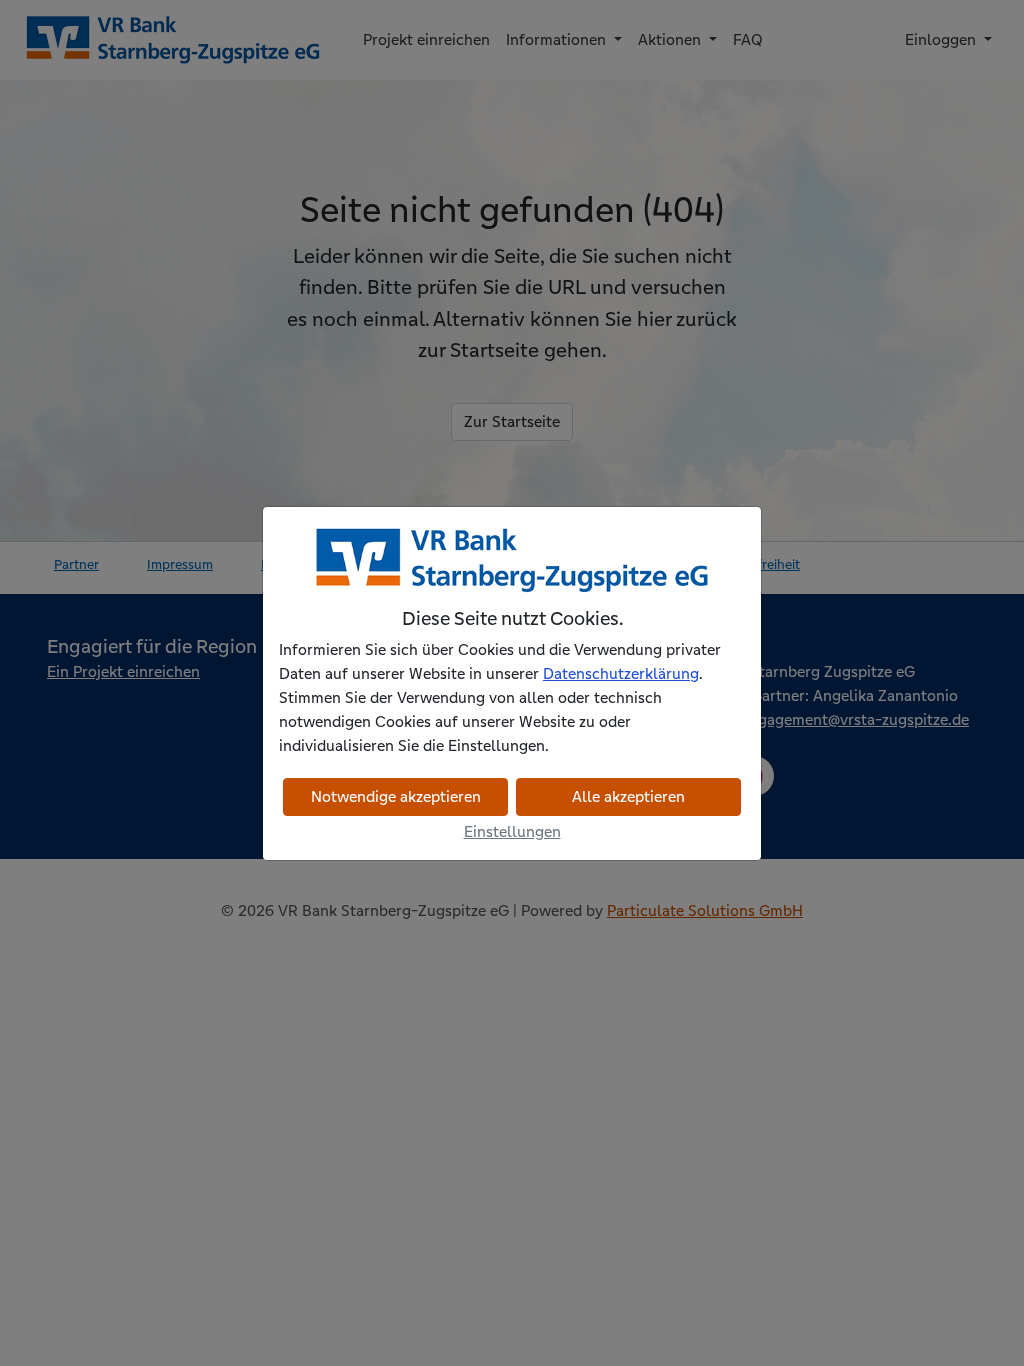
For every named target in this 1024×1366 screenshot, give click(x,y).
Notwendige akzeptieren (396, 796)
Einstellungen (512, 831)
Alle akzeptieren (628, 796)
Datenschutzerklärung (621, 673)
